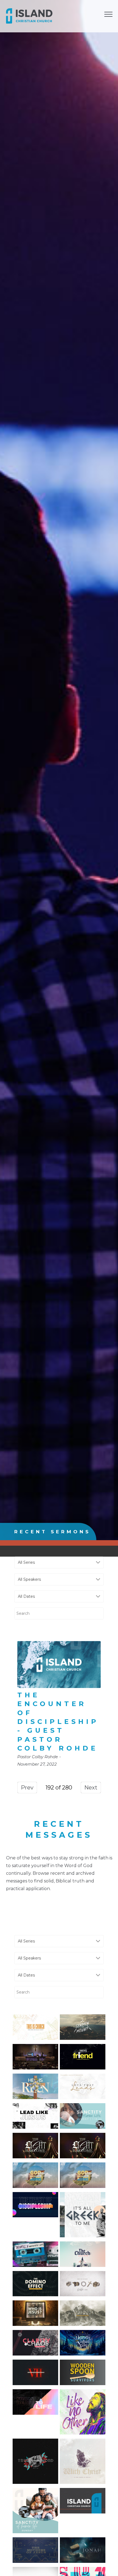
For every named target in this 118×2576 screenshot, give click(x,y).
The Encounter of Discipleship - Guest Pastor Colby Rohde (58, 1722)
